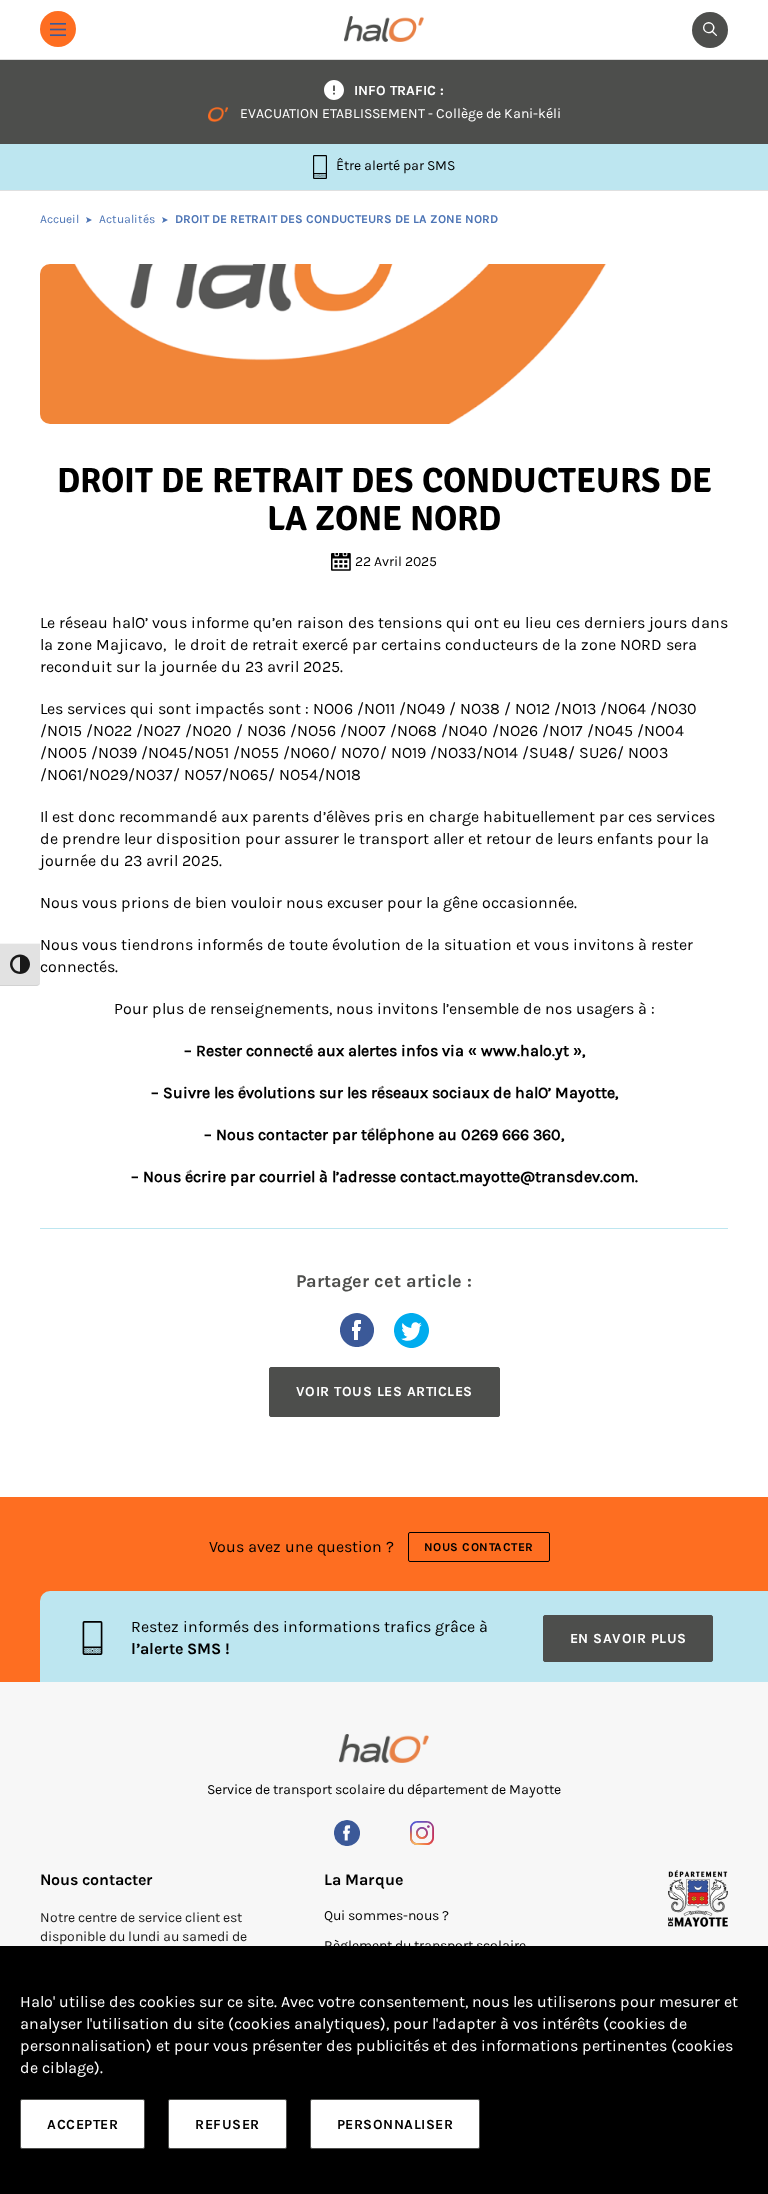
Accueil (59, 219)
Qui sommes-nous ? (386, 1915)
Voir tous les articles (384, 1391)
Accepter (82, 2124)
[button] (58, 29)
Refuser (227, 2124)
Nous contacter (479, 1547)
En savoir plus (628, 1638)
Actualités (127, 219)
